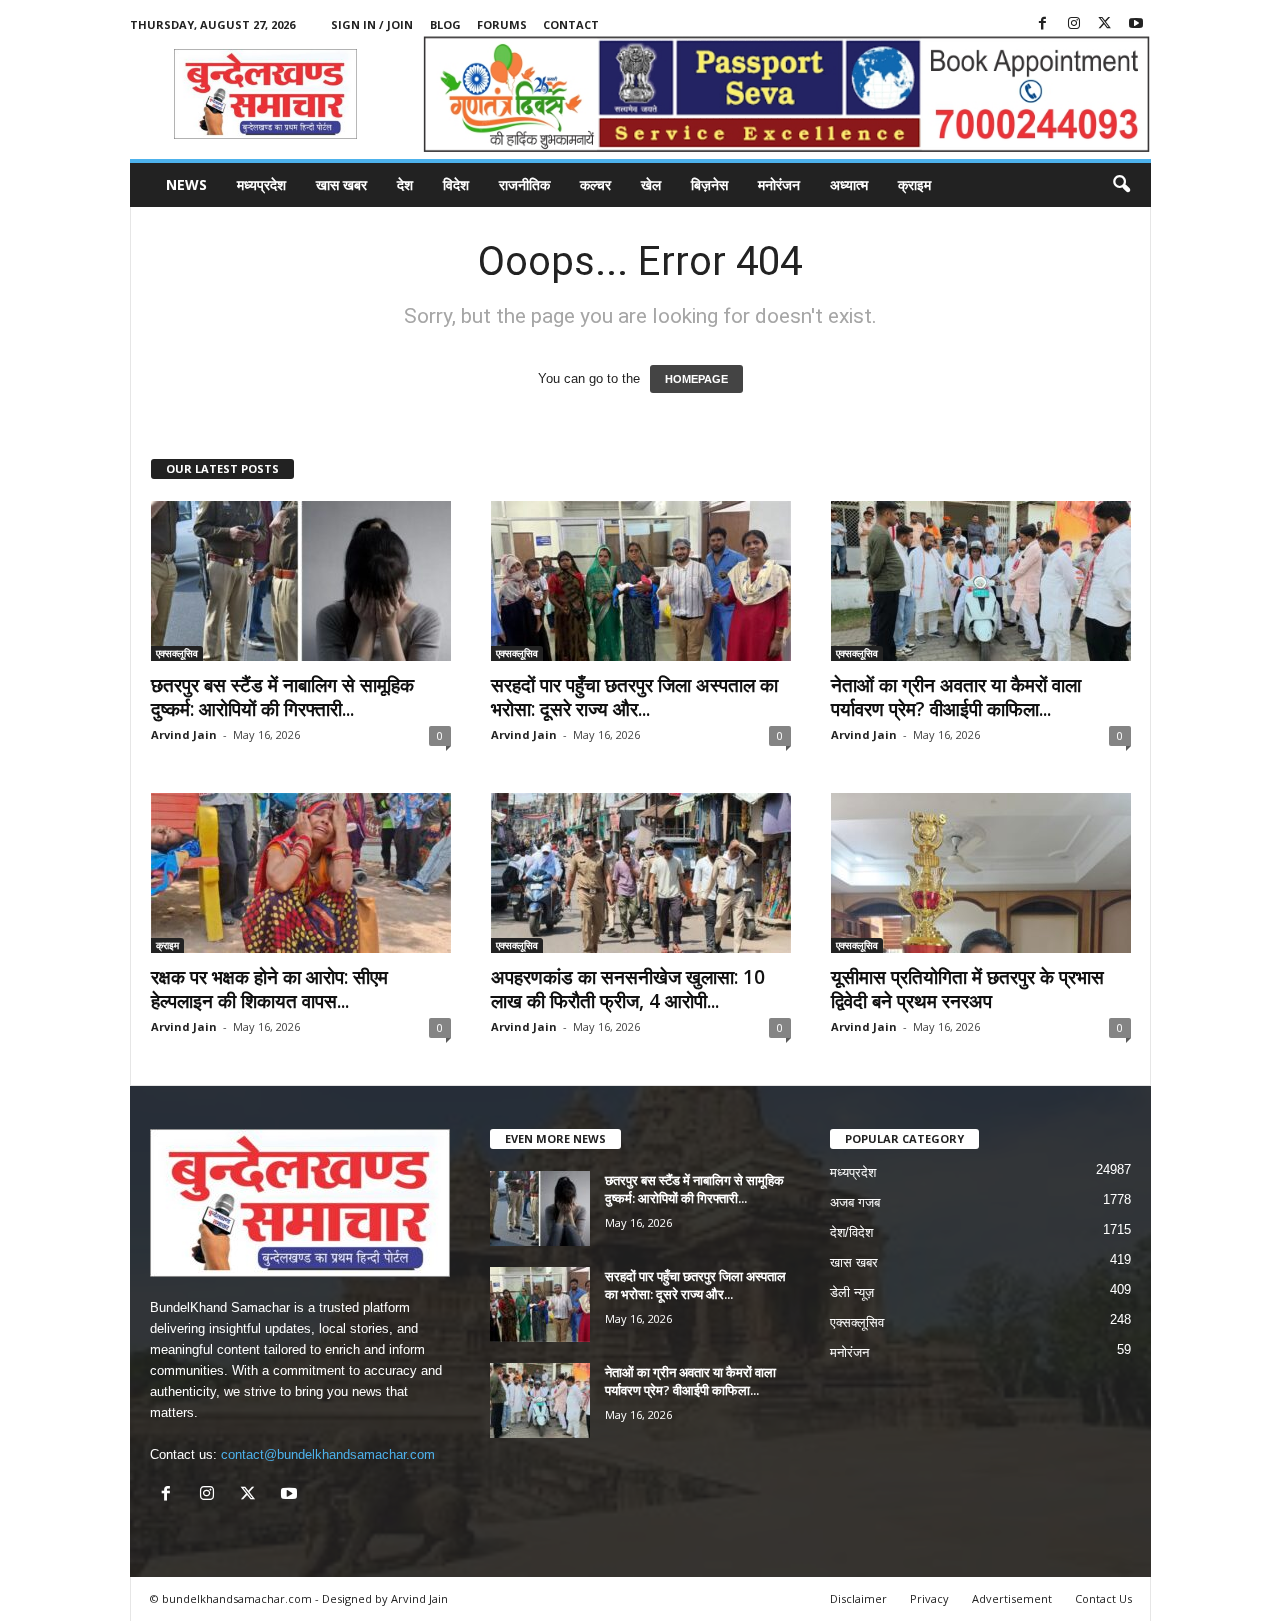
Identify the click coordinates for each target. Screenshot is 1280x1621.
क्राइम (914, 184)
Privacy (929, 1598)
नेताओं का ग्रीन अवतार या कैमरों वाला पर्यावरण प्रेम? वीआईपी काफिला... (956, 697)
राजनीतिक (524, 184)
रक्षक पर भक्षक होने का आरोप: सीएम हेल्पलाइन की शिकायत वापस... (269, 989)
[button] (1121, 185)
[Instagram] (1074, 24)
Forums (502, 24)
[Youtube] (1136, 24)
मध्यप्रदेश (261, 184)
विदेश (456, 184)
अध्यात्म (849, 184)
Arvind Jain (184, 734)
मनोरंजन (779, 184)
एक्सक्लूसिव (177, 653)
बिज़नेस (709, 184)
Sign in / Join (372, 24)
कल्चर (595, 184)
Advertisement (1012, 1598)
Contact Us (1103, 1598)
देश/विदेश (851, 1232)
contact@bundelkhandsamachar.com (328, 1454)
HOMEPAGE (696, 379)
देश (405, 184)
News (186, 184)
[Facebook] (1043, 24)
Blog (445, 24)
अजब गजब (855, 1202)
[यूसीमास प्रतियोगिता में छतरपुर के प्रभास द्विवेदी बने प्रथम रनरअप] (981, 873)
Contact (571, 24)
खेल (651, 184)
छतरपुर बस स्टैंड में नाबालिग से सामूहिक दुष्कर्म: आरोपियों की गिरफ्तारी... (282, 697)
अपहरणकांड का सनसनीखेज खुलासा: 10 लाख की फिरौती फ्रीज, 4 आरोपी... (628, 989)
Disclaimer (858, 1598)
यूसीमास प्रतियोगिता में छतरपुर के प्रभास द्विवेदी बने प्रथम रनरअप (967, 989)
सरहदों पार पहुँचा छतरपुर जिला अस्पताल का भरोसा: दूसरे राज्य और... (634, 697)
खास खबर (341, 184)
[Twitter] (1105, 24)
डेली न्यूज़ (852, 1292)
